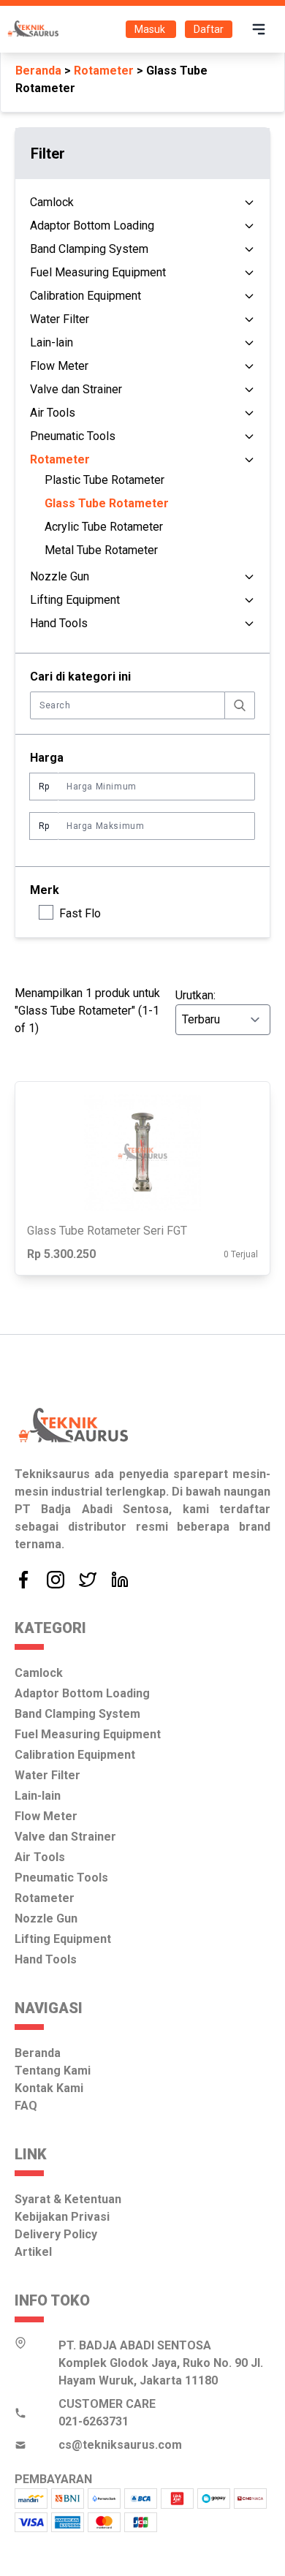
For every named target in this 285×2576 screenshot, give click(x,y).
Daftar (209, 29)
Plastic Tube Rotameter (104, 480)
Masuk (151, 29)
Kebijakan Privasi (62, 2217)
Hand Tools (59, 623)
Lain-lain (52, 342)
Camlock (52, 202)
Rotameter (104, 71)
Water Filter (60, 319)
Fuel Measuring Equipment (98, 272)
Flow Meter (59, 366)
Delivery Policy (56, 2234)
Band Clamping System (89, 249)
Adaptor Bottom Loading (92, 226)
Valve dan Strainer (76, 389)
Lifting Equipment (75, 600)
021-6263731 (94, 2421)
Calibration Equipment (85, 296)
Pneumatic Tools (73, 436)
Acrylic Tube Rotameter (104, 527)
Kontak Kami (49, 2088)
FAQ (26, 2106)
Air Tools (53, 413)
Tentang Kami (53, 2071)
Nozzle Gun (60, 576)
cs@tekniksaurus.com (120, 2445)
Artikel (33, 2252)
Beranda (38, 71)
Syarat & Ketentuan (68, 2199)
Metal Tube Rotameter (101, 550)
